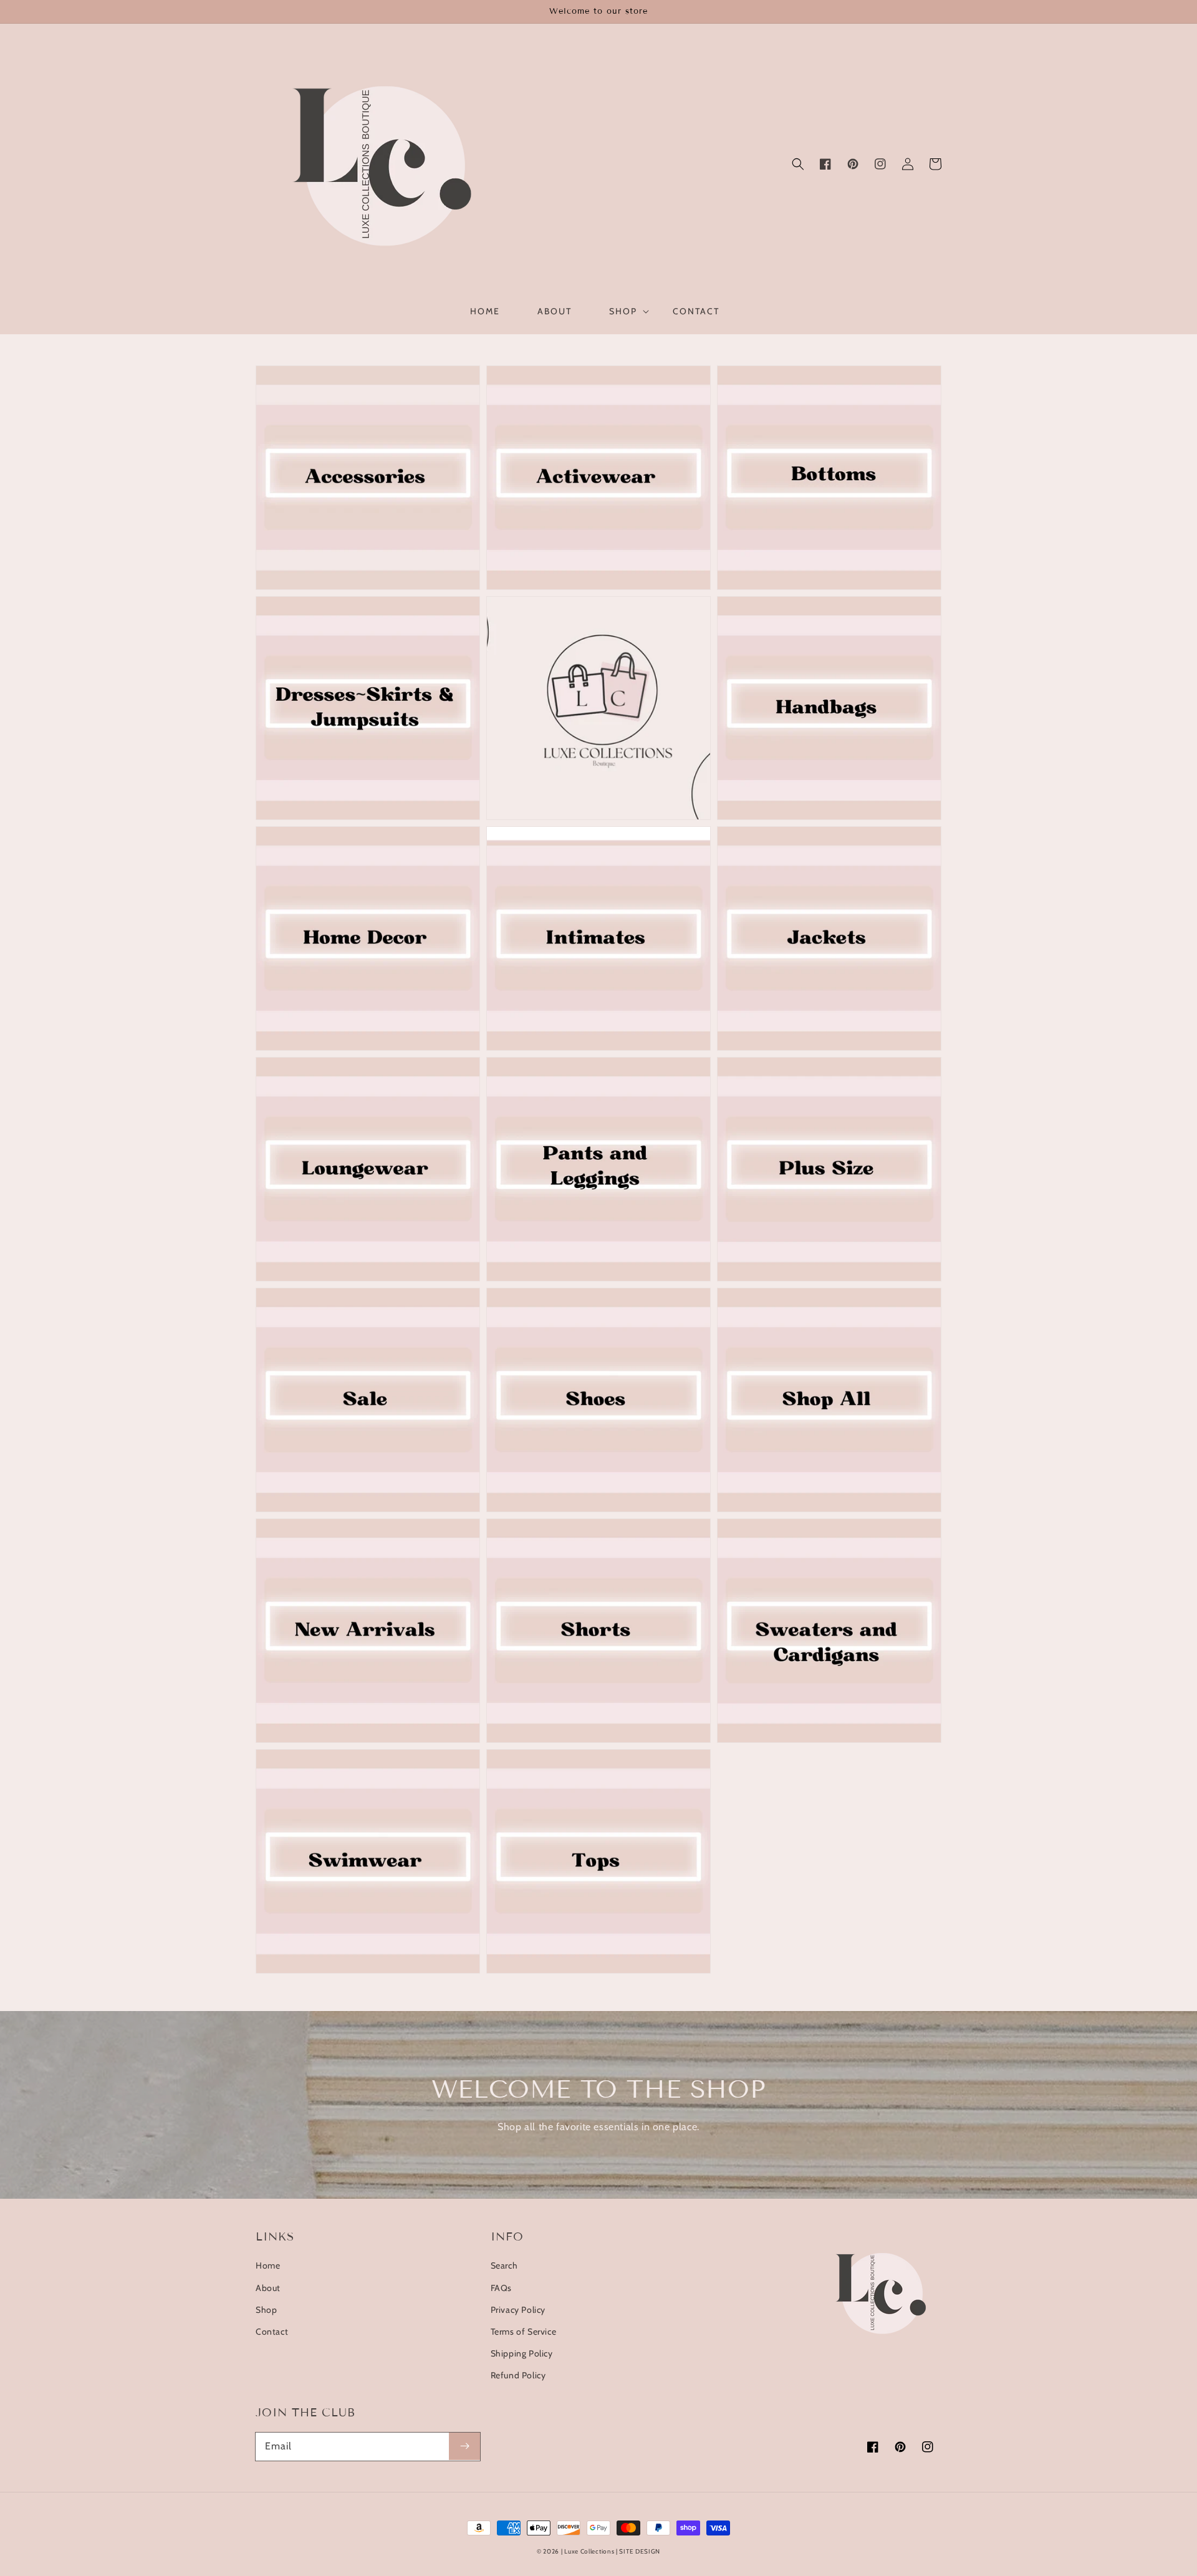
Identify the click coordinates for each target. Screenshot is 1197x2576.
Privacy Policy (518, 2310)
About (268, 2288)
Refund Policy (518, 2375)
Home (268, 2265)
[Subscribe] (464, 2446)
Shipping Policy (522, 2353)
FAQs (501, 2288)
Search (504, 2265)
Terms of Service (524, 2332)
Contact (272, 2332)
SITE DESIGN (640, 2551)
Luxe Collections (589, 2551)
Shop (266, 2310)
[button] (798, 164)
